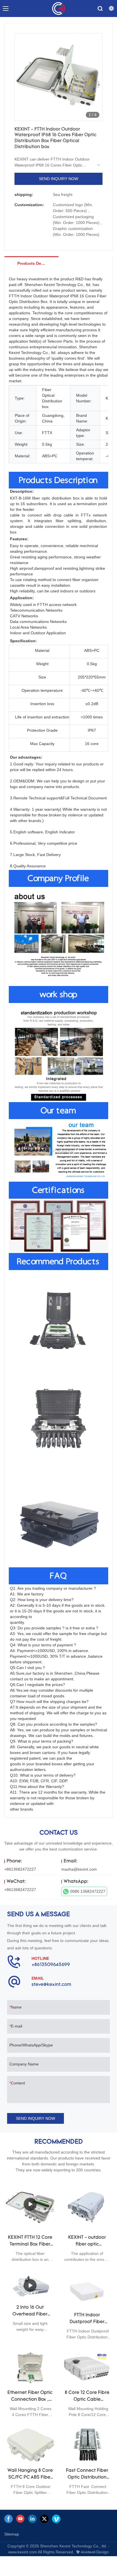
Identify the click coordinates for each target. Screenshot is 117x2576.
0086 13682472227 (88, 1891)
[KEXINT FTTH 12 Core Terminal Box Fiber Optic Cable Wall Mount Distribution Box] (30, 2204)
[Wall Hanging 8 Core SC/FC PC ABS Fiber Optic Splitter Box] (30, 2444)
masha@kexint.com (79, 1869)
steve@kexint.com (51, 1985)
